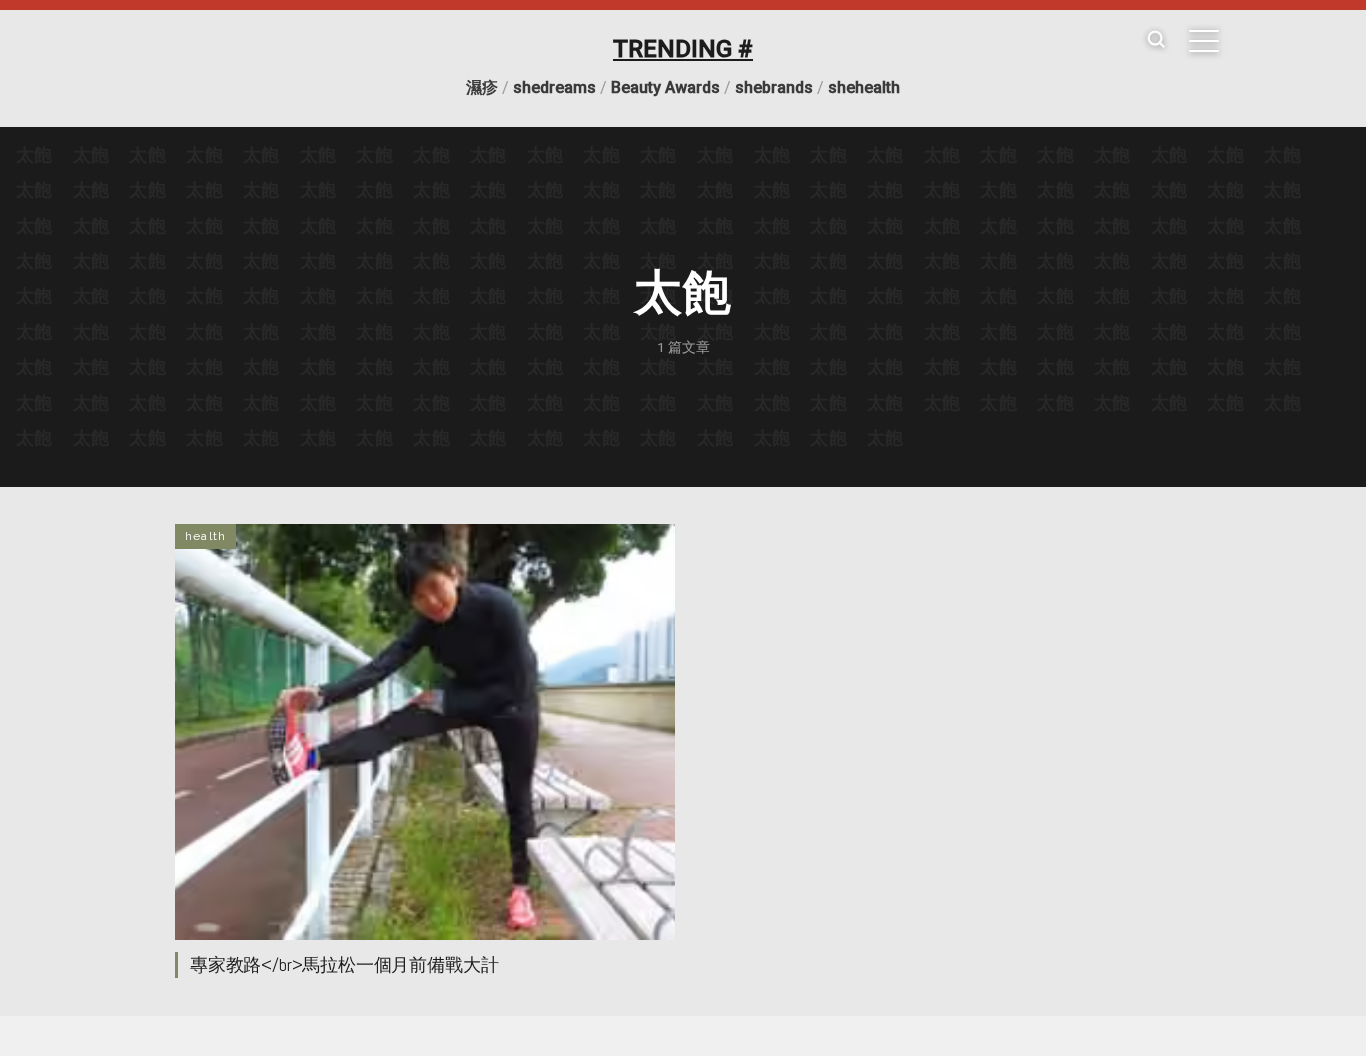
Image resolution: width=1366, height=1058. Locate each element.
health (205, 536)
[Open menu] (1204, 41)
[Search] (1156, 40)
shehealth (864, 87)
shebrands (774, 87)
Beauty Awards (665, 87)
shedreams (554, 87)
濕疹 (482, 87)
